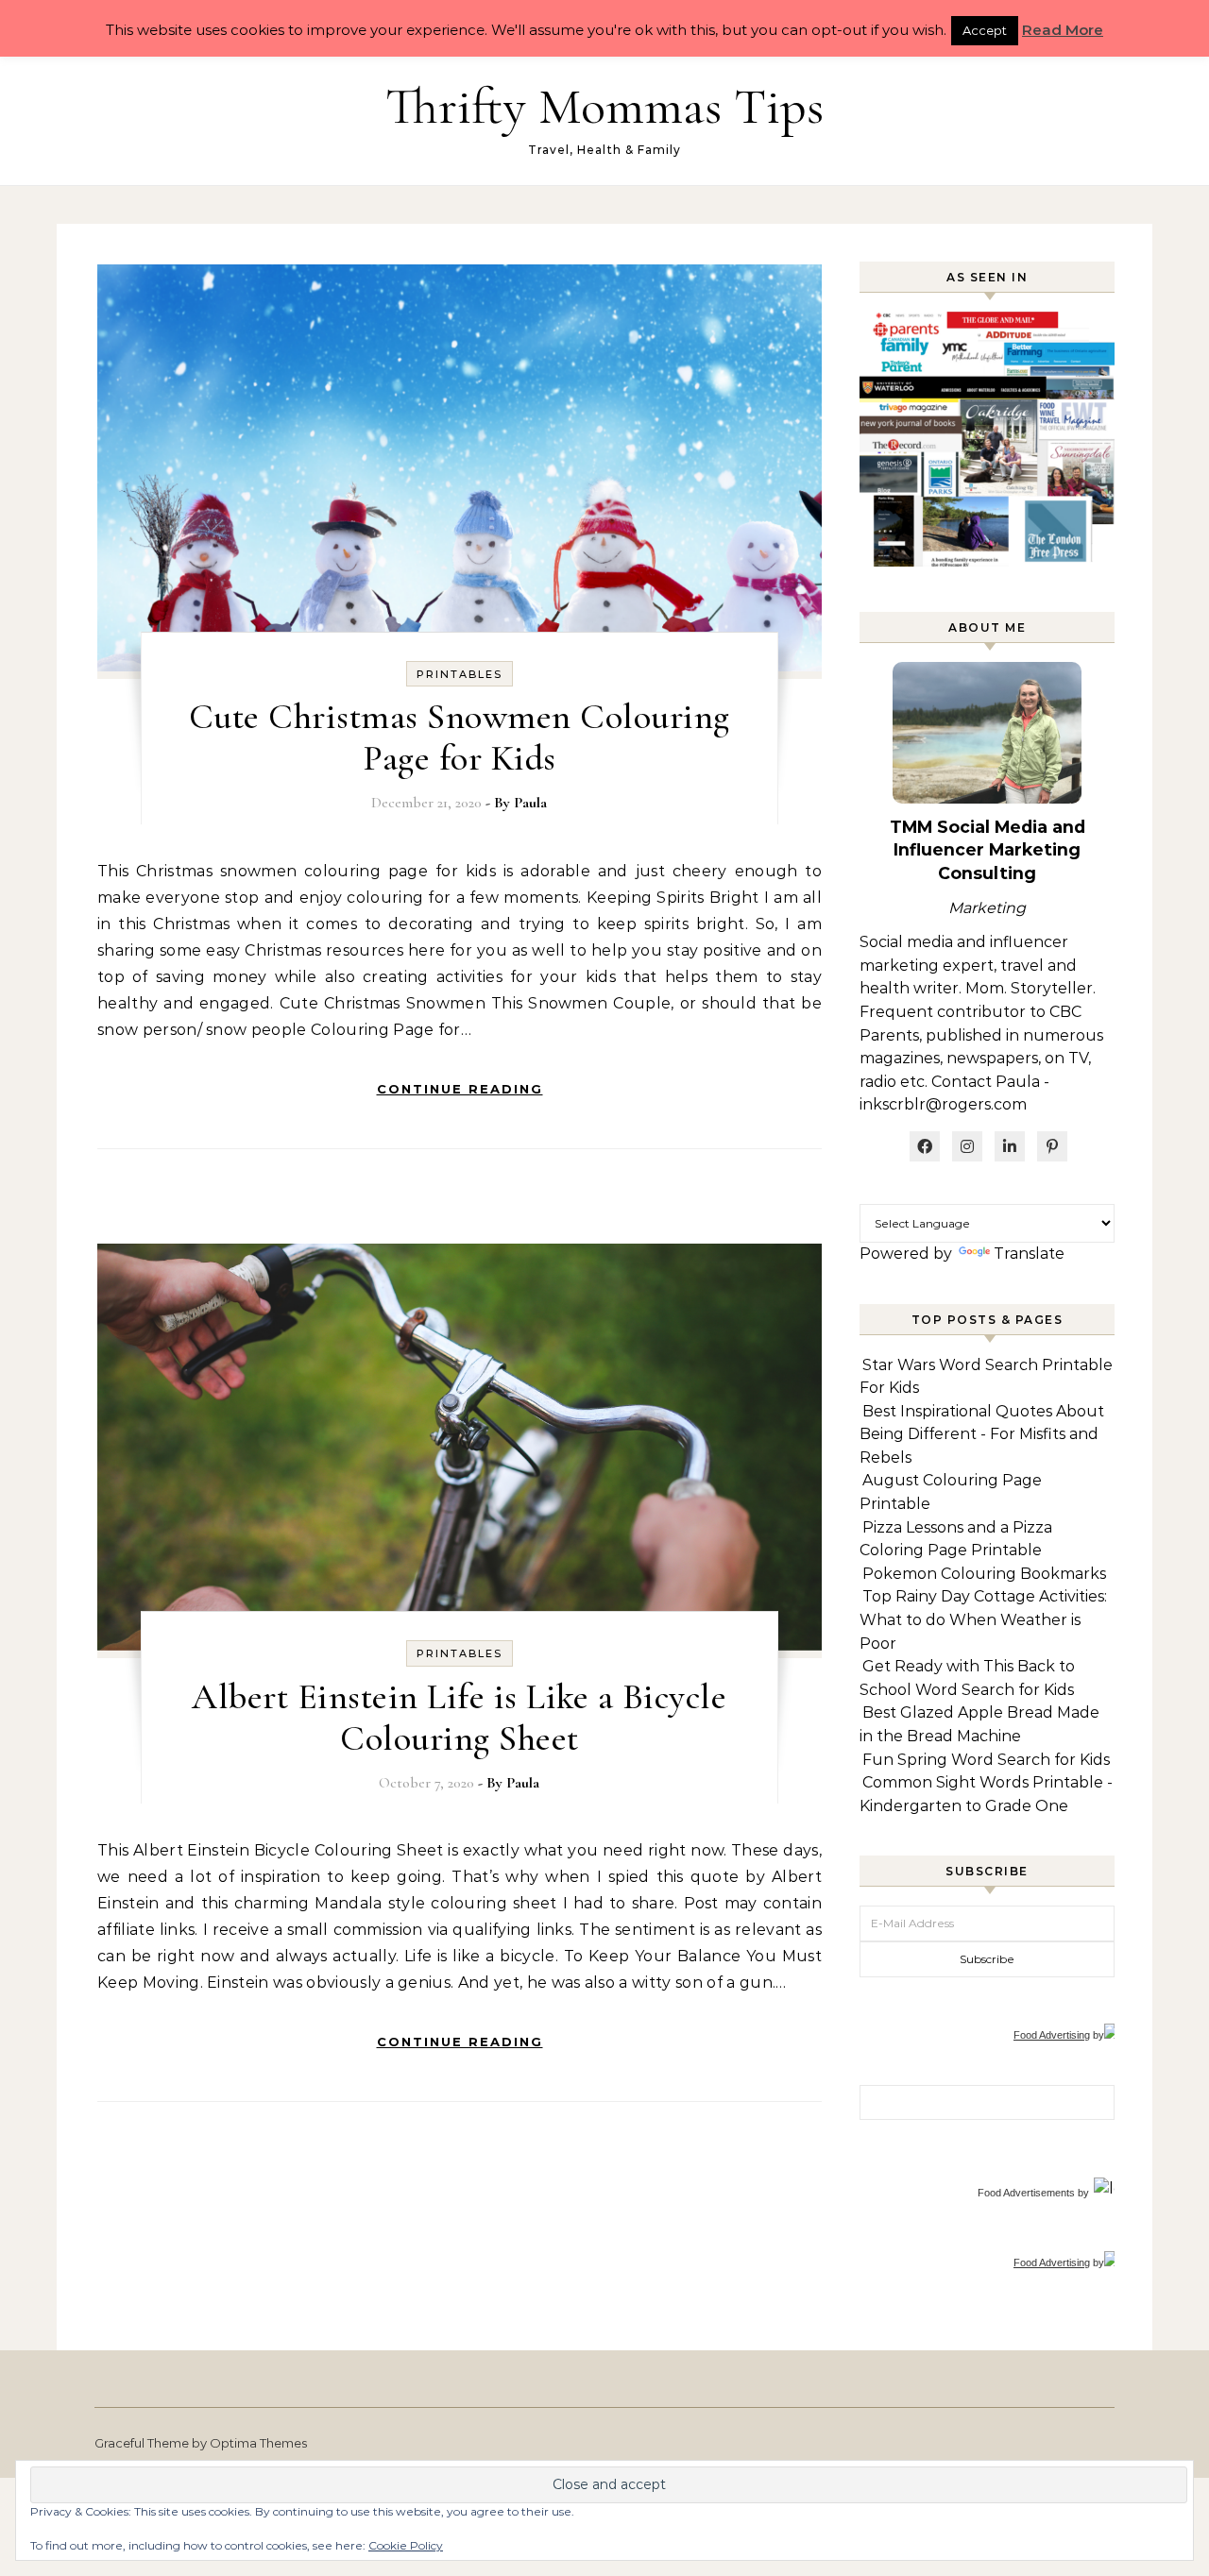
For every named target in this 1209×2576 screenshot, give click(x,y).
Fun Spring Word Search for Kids (986, 1760)
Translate (1029, 1254)
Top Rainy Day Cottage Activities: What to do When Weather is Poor (983, 1619)
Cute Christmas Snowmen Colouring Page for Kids (460, 737)
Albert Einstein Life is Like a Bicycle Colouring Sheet (459, 1718)
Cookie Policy (406, 2545)
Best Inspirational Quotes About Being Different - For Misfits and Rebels (982, 1434)
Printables (460, 674)
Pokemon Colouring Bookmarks (984, 1574)
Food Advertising (1052, 2035)
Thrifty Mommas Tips (604, 106)
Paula (530, 803)
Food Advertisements (1026, 2193)
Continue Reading (460, 1089)
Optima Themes (258, 2443)
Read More (1063, 30)
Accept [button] (985, 30)
